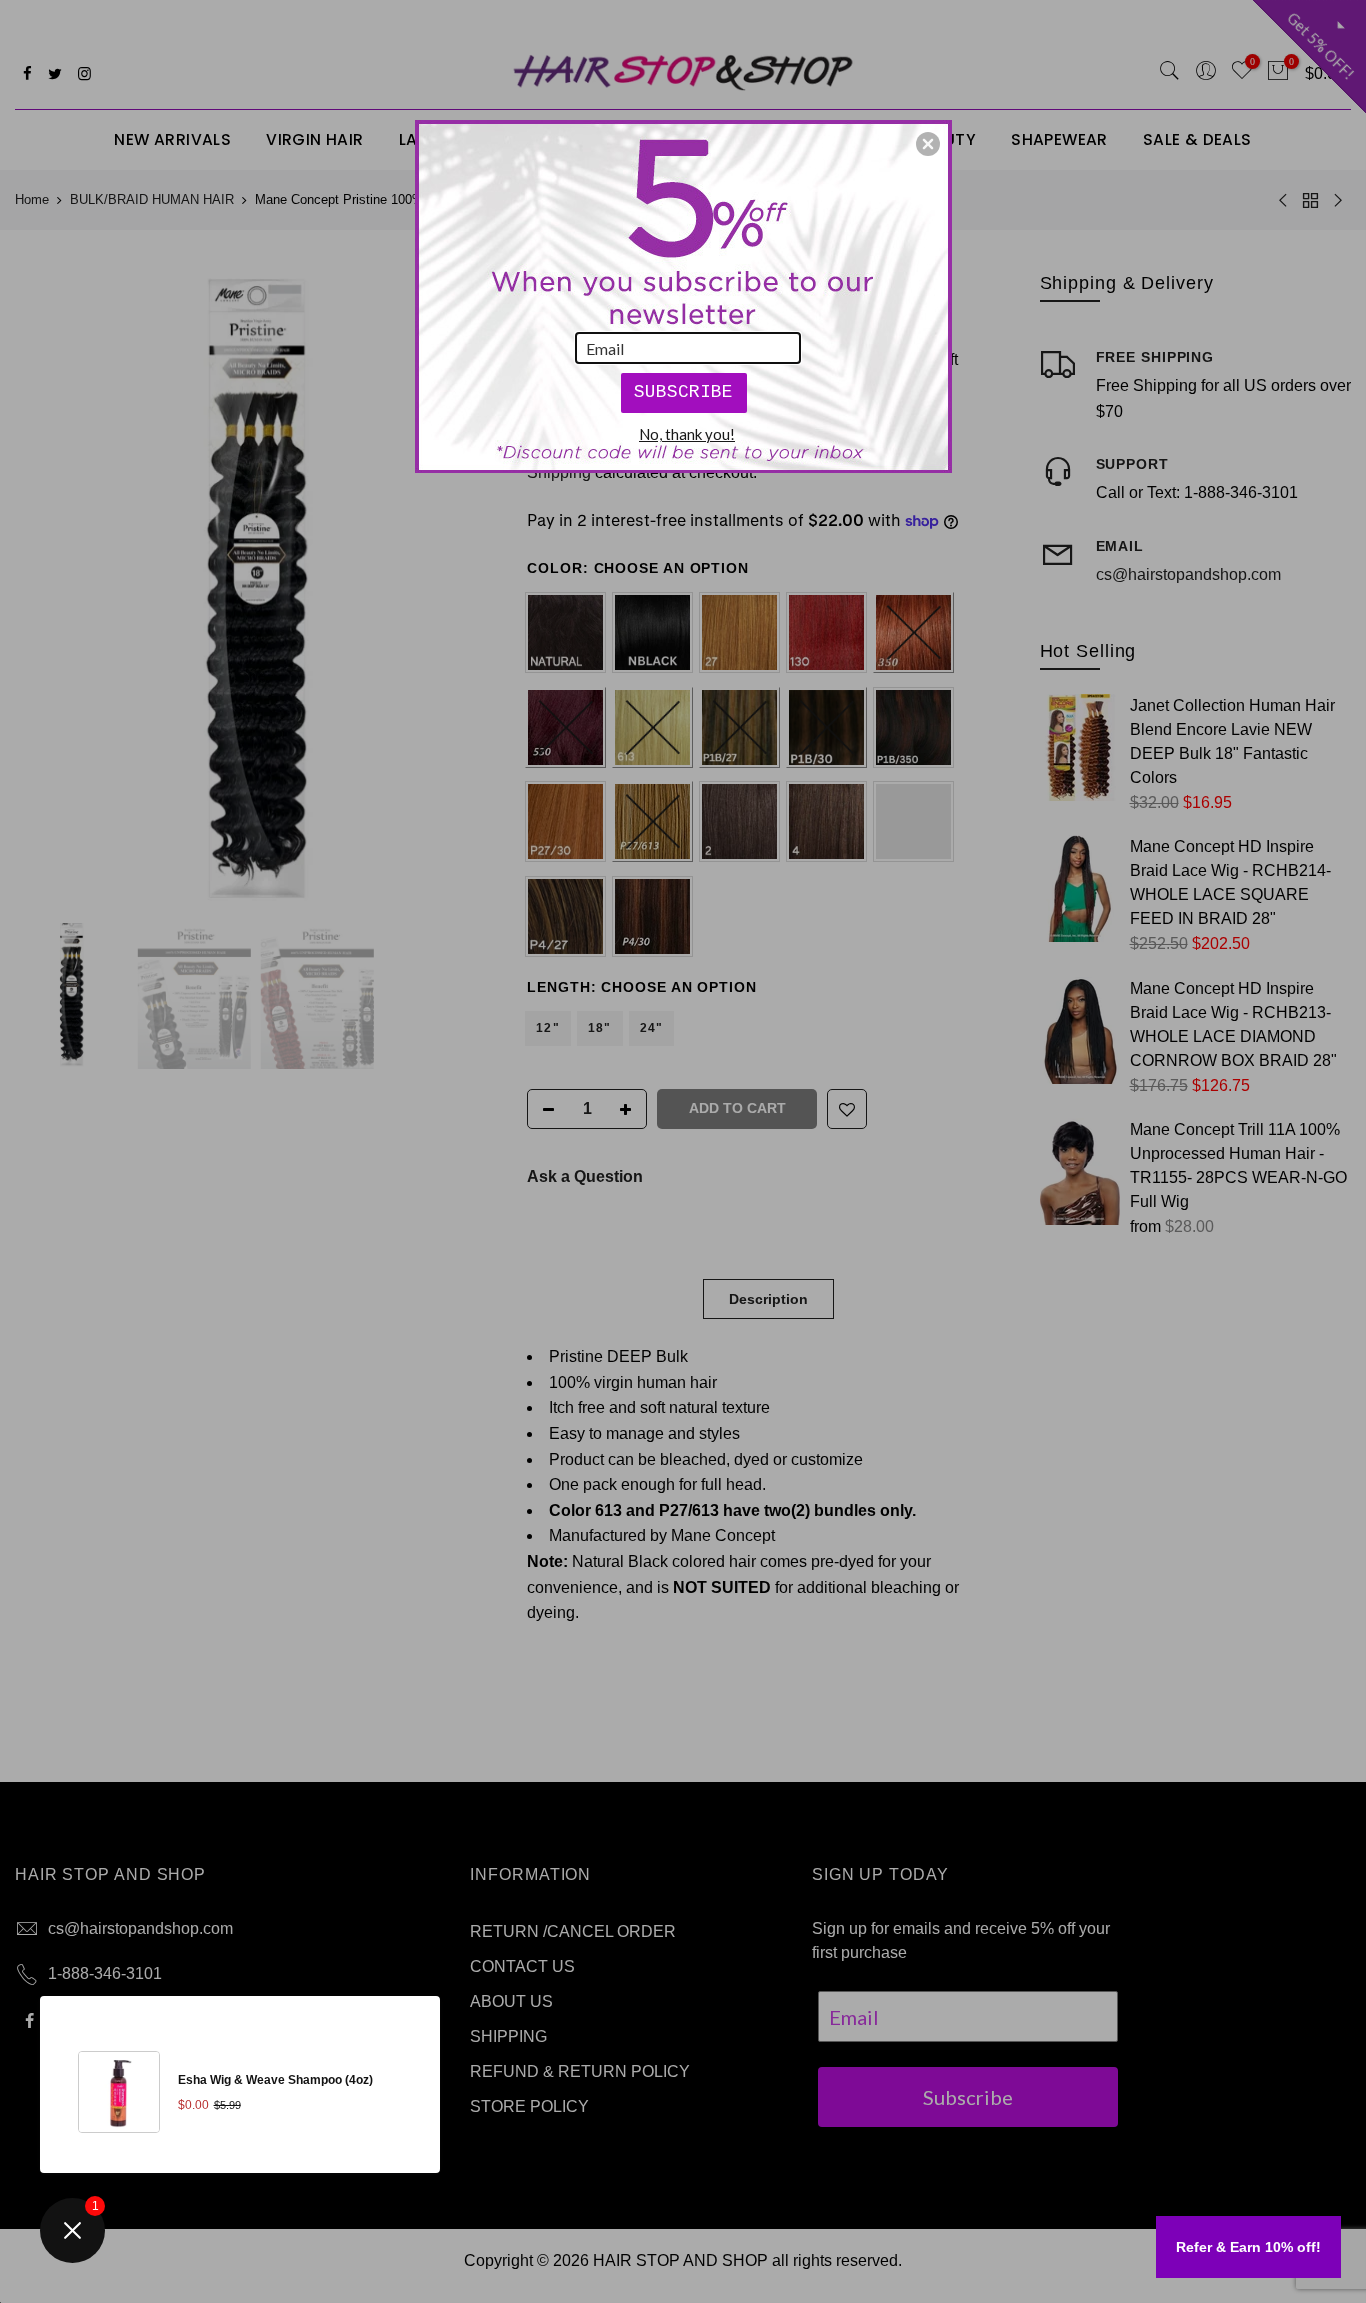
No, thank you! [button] (687, 434)
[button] (928, 144)
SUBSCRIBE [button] (683, 392)
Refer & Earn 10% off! (1248, 2247)
